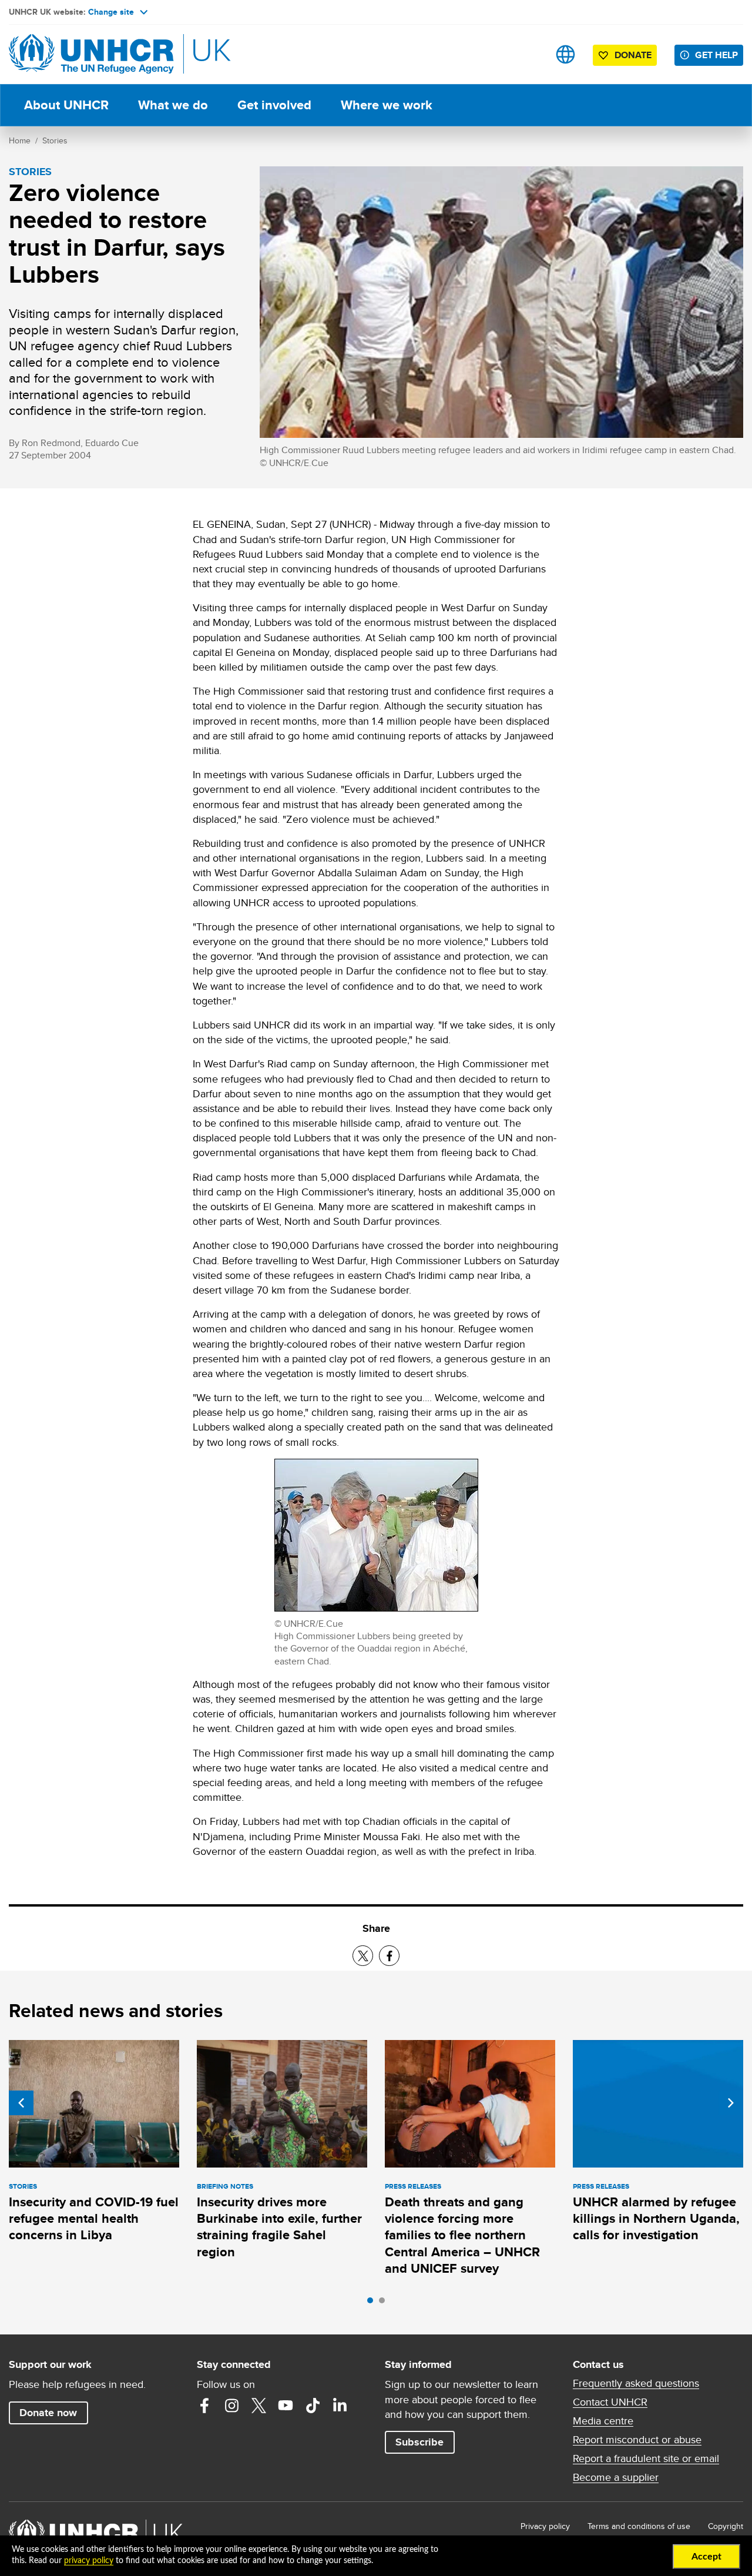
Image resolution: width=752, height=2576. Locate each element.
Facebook (204, 2406)
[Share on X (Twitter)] (363, 1956)
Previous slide (21, 2103)
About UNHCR (66, 105)
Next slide (731, 2103)
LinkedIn (340, 2406)
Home (20, 140)
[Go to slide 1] (373, 2303)
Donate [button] (633, 55)
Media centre (603, 2421)
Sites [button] (565, 54)
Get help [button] (716, 55)
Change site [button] (111, 12)
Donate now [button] (48, 2413)
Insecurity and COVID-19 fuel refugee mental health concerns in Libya (94, 2219)
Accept (706, 2557)
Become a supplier (616, 2477)
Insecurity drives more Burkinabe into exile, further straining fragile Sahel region (279, 2227)
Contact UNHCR (610, 2402)
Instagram (231, 2406)
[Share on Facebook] (389, 1956)
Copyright (726, 2526)
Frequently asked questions (636, 2383)
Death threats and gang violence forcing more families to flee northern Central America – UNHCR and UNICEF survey (462, 2235)
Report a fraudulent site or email (646, 2458)
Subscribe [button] (419, 2442)
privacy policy (89, 2561)
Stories (55, 140)
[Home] (91, 54)
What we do (173, 105)
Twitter (258, 2406)
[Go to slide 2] (385, 2303)
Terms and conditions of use (639, 2526)
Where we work (387, 105)
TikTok (313, 2406)
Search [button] (528, 54)
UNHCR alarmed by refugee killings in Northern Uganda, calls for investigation (656, 2219)
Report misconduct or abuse (637, 2440)
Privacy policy (545, 2526)
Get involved (274, 105)
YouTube (286, 2406)
